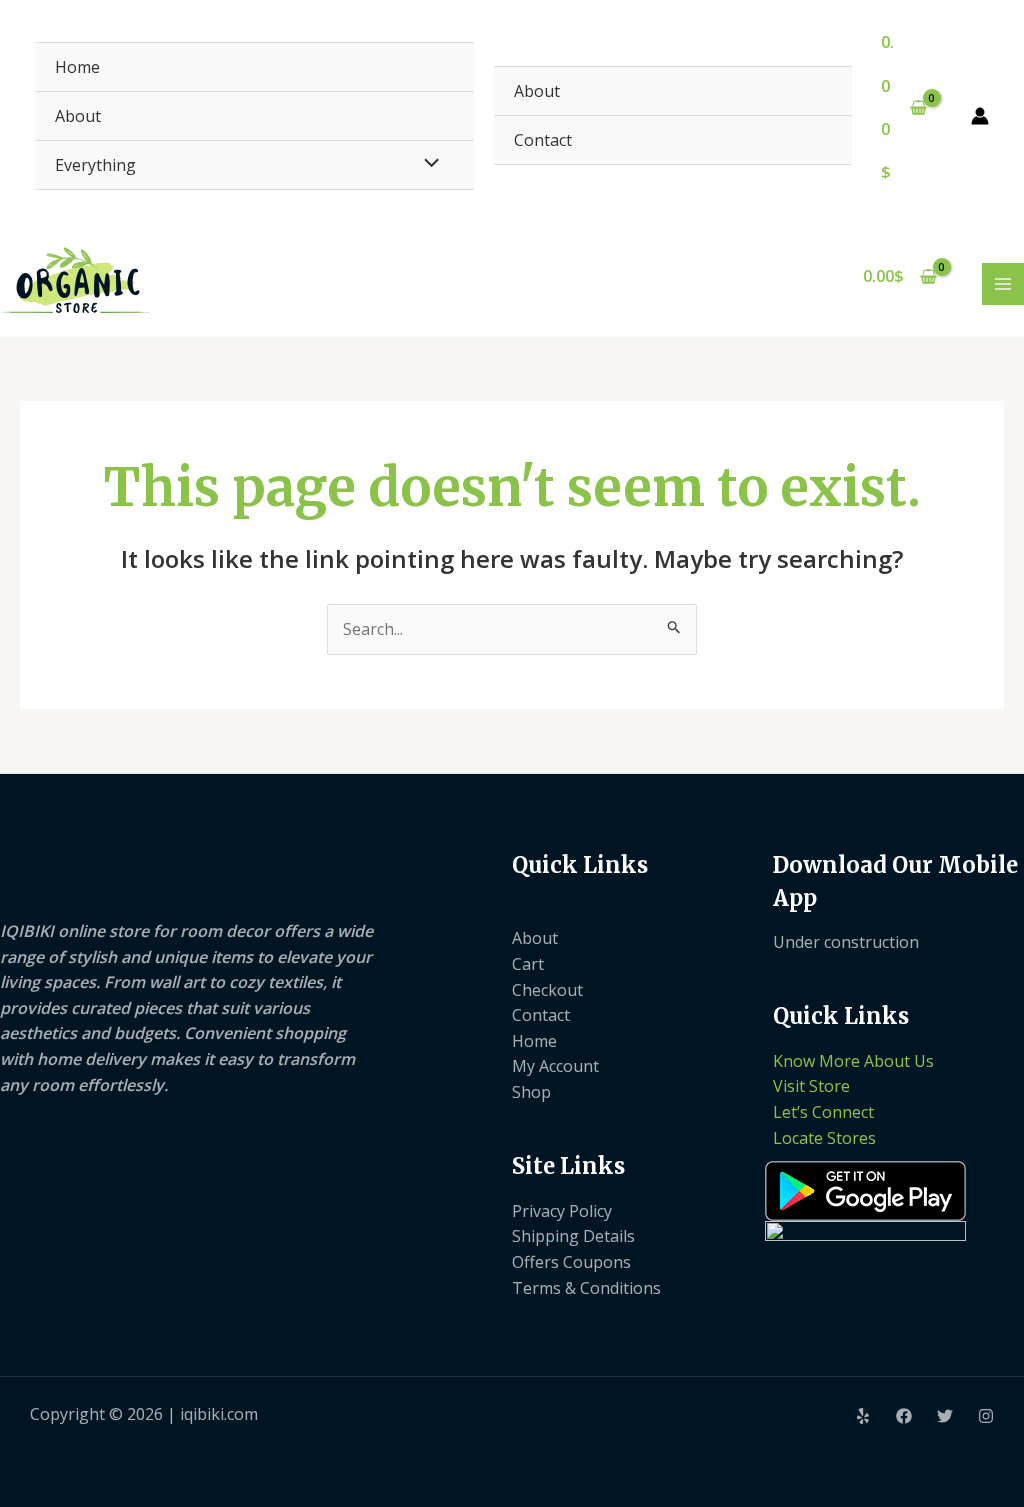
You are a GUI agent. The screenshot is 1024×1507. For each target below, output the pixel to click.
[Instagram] (986, 1416)
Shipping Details (573, 1236)
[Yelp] (863, 1416)
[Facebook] (904, 1416)
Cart (528, 964)
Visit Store (811, 1086)
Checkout (547, 990)
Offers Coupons (571, 1262)
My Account (555, 1066)
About (78, 116)
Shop (531, 1092)
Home (77, 67)
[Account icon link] (980, 116)
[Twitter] (945, 1416)
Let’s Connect (823, 1112)
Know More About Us (853, 1061)
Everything (95, 165)
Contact (543, 140)
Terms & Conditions (586, 1288)
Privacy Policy (562, 1211)
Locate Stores (824, 1138)
